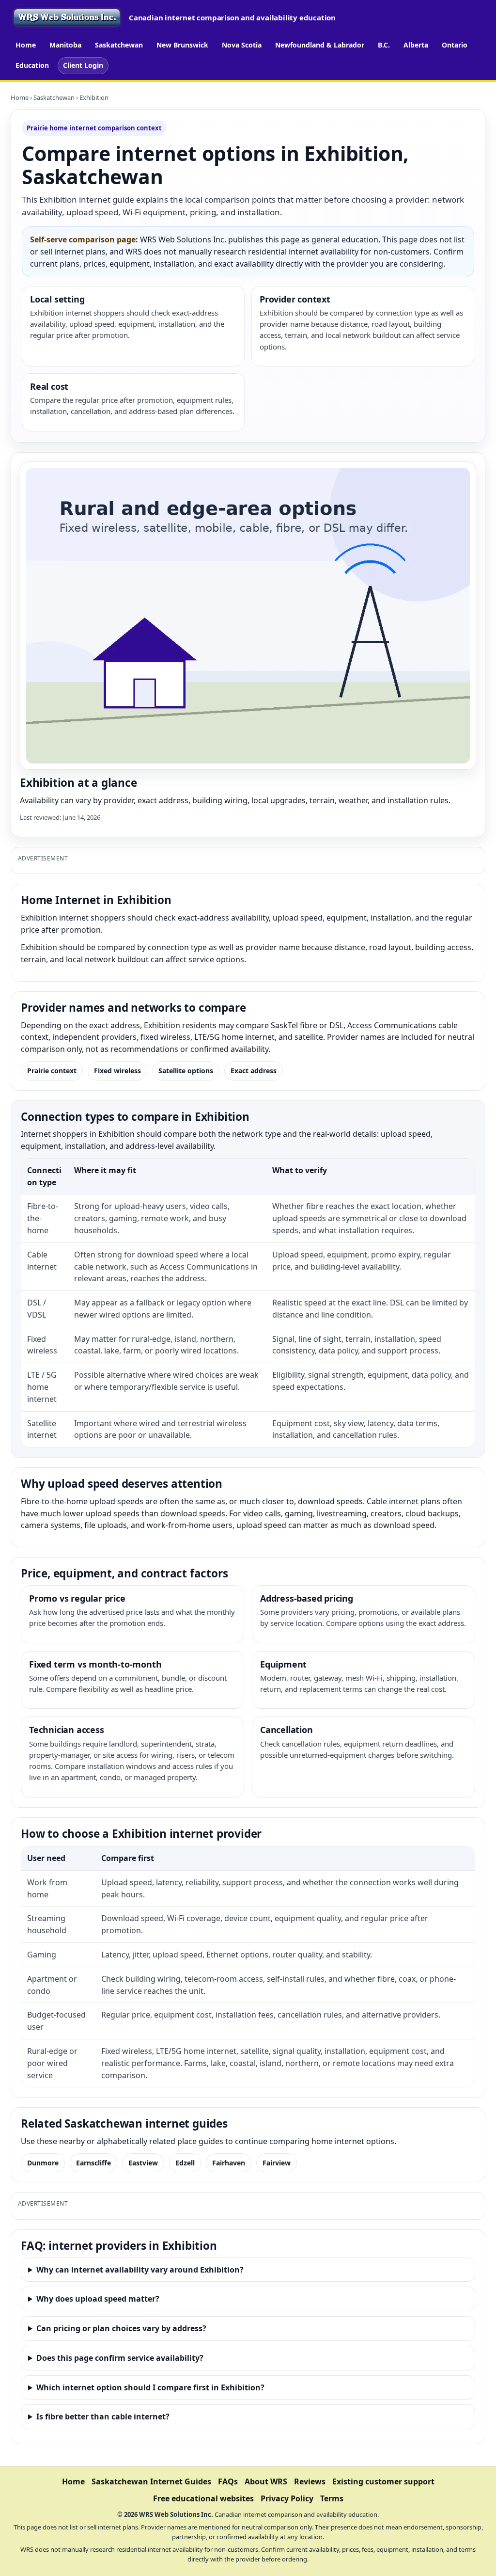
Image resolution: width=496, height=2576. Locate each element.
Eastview (143, 2163)
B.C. (384, 45)
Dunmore (43, 2163)
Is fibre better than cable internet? (103, 2417)
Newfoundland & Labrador (320, 45)
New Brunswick (182, 45)
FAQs (228, 2481)
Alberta (416, 45)
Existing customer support (383, 2481)
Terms (332, 2498)
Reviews (310, 2481)
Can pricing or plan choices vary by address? (121, 2328)
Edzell (185, 2163)
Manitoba (65, 45)
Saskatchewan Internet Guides (151, 2481)
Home (26, 45)
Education (32, 65)
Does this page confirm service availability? (120, 2358)
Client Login (83, 65)
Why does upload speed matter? (98, 2299)
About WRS (266, 2481)
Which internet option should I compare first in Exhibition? (150, 2387)
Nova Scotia (242, 45)
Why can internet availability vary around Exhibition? (140, 2270)
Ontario (455, 45)
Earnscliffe (93, 2163)
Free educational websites (203, 2498)
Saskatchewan (119, 45)
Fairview (277, 2163)
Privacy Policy (287, 2498)
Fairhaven (229, 2163)
